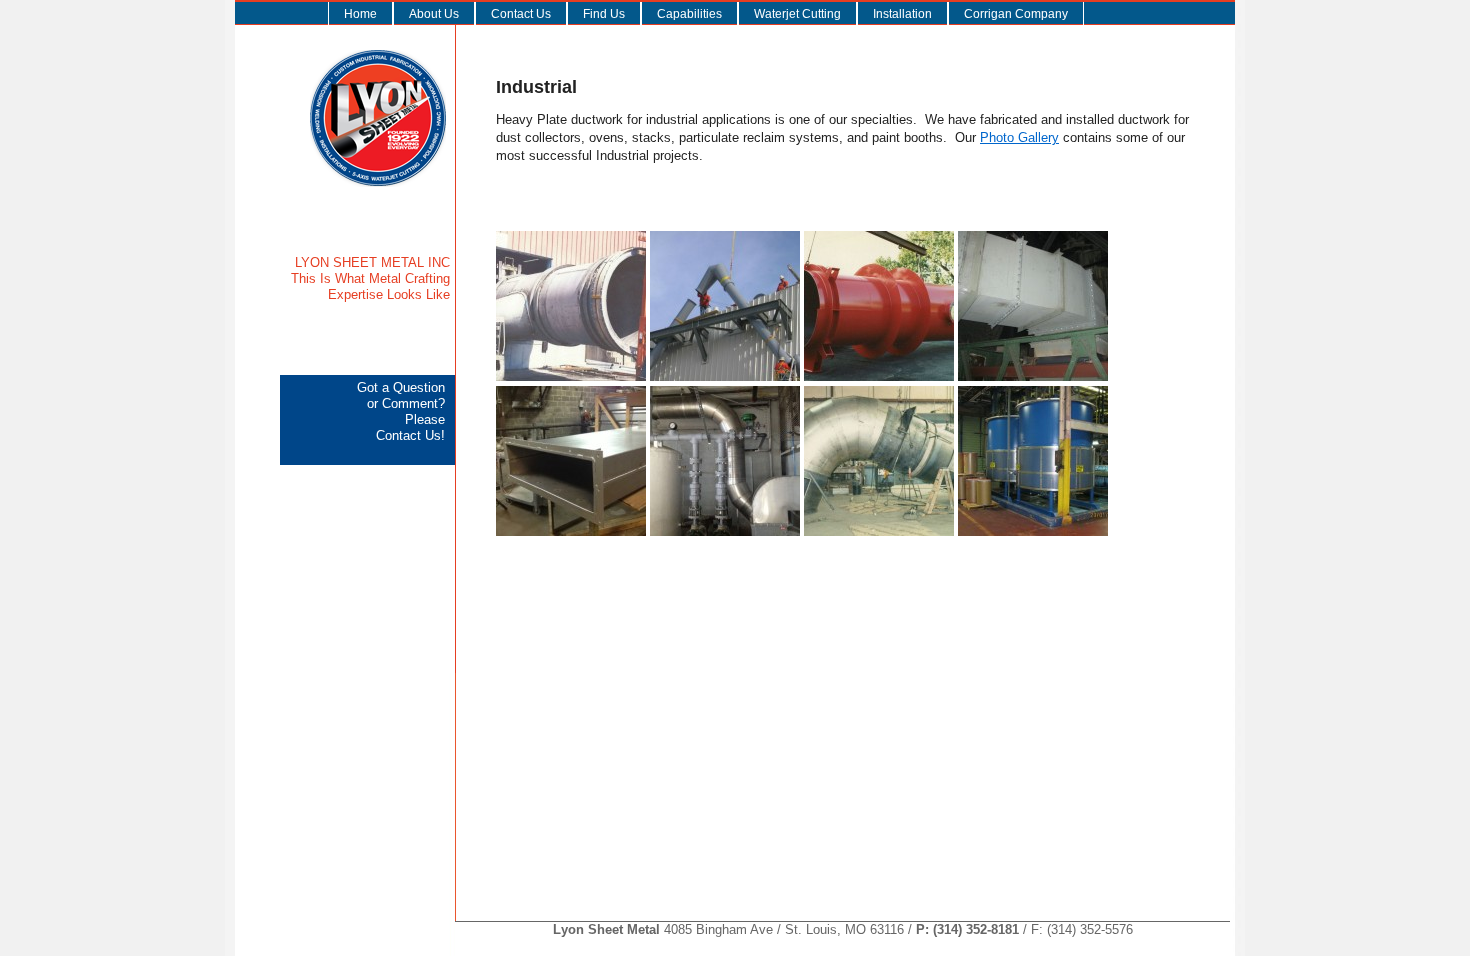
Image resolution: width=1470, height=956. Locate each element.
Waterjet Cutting (797, 14)
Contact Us (521, 14)
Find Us (604, 14)
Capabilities (689, 14)
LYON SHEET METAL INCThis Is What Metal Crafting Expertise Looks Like (370, 278)
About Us (434, 14)
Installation (902, 14)
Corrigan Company (1016, 14)
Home (360, 14)
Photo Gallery (1019, 137)
